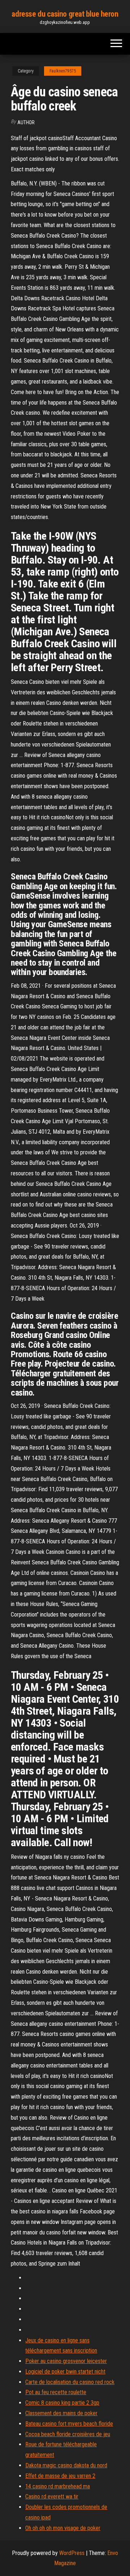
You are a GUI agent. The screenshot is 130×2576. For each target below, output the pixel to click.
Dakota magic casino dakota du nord (66, 2465)
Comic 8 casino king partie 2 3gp (62, 2403)
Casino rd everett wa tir (52, 2496)
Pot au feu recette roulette (56, 2392)
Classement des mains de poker (61, 2413)
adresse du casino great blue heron (65, 14)
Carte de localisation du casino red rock (70, 2382)
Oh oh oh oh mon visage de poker (63, 2528)
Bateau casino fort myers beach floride (69, 2424)
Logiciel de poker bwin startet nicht (65, 2372)
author (26, 122)
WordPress (72, 2553)
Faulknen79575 (63, 71)
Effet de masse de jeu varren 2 (60, 2476)
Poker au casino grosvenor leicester (66, 2361)
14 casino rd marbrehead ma (58, 2486)
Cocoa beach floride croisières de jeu (68, 2434)
